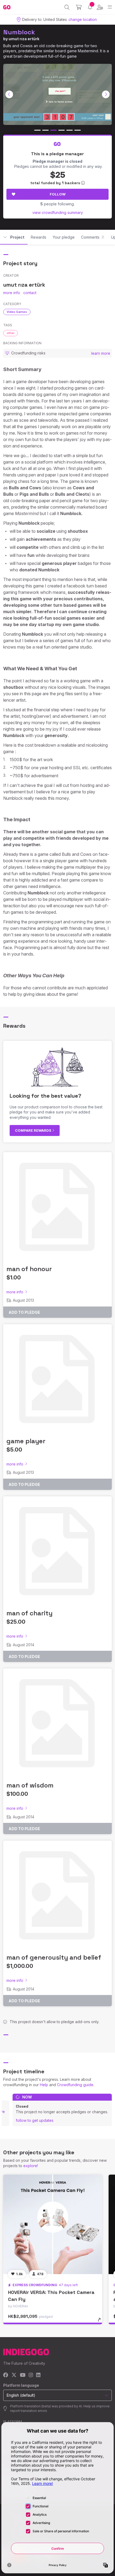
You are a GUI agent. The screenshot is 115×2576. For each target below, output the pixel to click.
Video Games (17, 312)
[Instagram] (31, 2375)
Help (44, 2085)
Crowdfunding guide (75, 2085)
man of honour (29, 1269)
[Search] (67, 7)
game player (26, 1441)
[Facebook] (6, 2375)
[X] (14, 2375)
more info (12, 293)
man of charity (29, 1613)
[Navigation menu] (110, 7)
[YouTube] (23, 2375)
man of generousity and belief (54, 1957)
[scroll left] (9, 94)
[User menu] (100, 7)
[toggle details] (101, 2322)
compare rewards (34, 1130)
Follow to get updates (35, 2120)
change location (83, 19)
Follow (58, 194)
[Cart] (79, 7)
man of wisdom (30, 1785)
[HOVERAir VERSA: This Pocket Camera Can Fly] (53, 2224)
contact (30, 293)
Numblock (19, 32)
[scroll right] (106, 94)
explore (30, 2166)
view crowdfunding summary (58, 212)
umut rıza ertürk (24, 39)
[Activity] (90, 7)
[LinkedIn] (38, 2375)
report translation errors (29, 2411)
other (11, 333)
